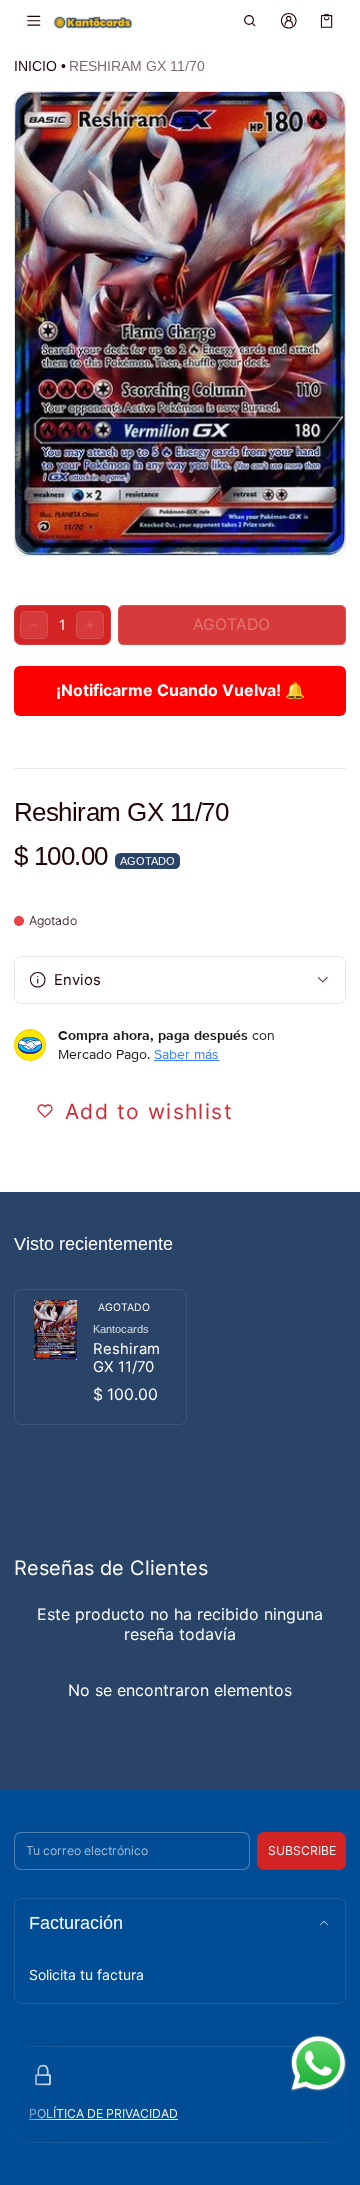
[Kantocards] (93, 21)
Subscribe (302, 1850)
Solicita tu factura (86, 1974)
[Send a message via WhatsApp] (318, 2063)
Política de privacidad (103, 2113)
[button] (250, 21)
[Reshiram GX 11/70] (100, 1357)
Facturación (76, 1923)
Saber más (186, 1054)
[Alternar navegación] (33, 21)
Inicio (35, 66)
